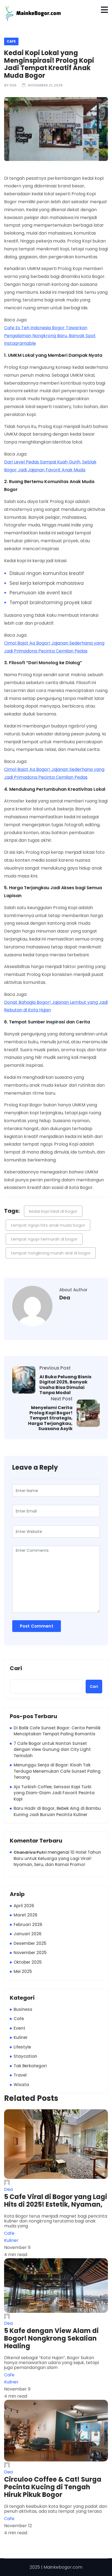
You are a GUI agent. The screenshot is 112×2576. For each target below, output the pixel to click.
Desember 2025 (30, 1943)
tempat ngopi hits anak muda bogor (48, 1225)
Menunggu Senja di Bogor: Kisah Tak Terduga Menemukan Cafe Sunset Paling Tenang (57, 1771)
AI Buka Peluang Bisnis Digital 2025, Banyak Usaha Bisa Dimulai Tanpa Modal (65, 1385)
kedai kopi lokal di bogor (53, 1211)
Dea (13, 85)
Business (23, 2009)
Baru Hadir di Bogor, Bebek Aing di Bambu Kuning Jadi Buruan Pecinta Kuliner (57, 1811)
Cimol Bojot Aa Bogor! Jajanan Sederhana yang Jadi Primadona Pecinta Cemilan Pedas (54, 647)
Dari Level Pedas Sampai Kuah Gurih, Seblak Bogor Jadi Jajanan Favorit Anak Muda (50, 466)
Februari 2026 (28, 1924)
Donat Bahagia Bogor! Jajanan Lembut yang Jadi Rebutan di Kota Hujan (56, 1006)
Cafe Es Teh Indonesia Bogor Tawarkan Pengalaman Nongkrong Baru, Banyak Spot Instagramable (50, 336)
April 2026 (24, 1906)
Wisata (21, 2085)
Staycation (25, 2056)
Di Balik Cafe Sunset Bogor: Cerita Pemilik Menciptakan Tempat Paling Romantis (57, 1731)
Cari (16, 1669)
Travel (20, 2075)
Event (19, 2028)
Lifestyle (22, 2047)
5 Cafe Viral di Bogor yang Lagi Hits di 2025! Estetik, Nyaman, (56, 2201)
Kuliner (21, 2037)
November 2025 (30, 1953)
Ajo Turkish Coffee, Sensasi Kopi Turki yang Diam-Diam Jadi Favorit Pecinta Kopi (54, 1793)
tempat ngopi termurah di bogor (44, 1239)
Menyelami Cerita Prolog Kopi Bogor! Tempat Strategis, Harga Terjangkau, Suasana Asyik (50, 1418)
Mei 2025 (23, 1971)
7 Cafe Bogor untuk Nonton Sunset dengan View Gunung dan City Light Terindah (52, 1750)
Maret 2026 (26, 1915)
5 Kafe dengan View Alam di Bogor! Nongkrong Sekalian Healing (51, 2338)
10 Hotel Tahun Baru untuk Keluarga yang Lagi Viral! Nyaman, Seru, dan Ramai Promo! (57, 1858)
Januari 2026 (28, 1934)
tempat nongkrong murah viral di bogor (51, 1253)
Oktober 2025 (28, 1962)
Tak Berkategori (30, 2066)
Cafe (11, 41)
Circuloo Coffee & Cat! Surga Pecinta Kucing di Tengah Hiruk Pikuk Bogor (53, 2487)
